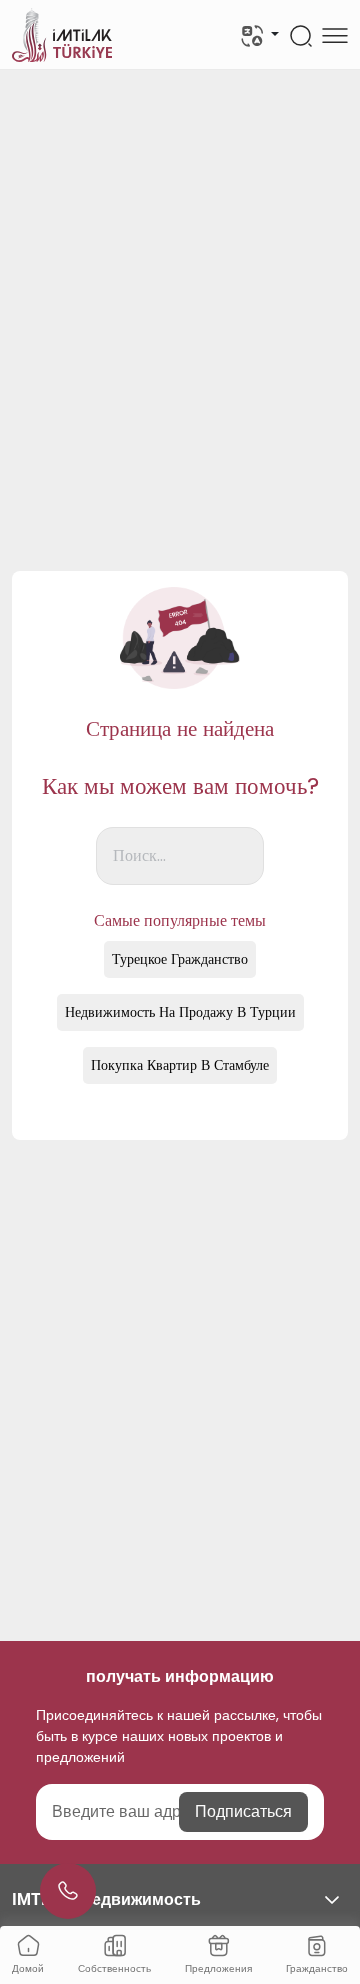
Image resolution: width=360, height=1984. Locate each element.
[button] (180, 1900)
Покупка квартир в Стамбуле (180, 1065)
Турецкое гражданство (180, 959)
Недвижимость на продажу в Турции (180, 1012)
